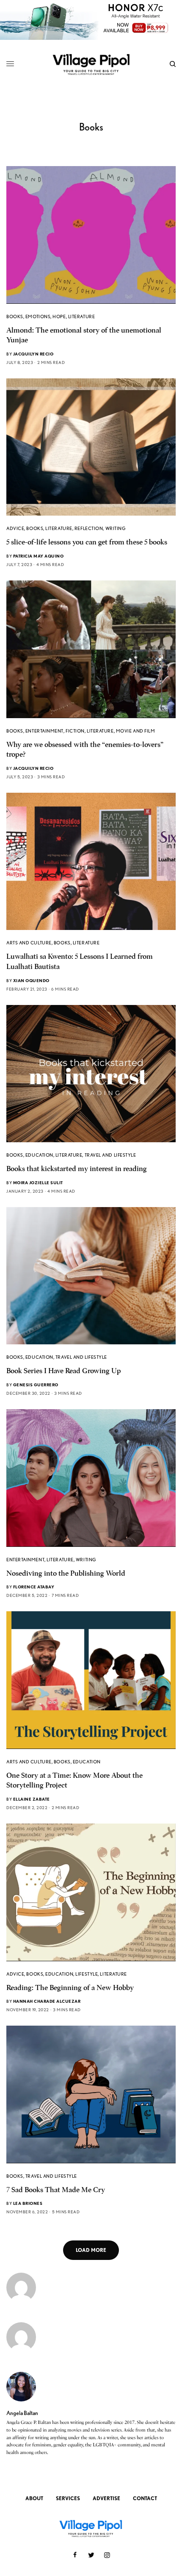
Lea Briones (28, 2203)
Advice (15, 528)
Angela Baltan (22, 2413)
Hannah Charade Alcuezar (47, 2001)
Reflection (89, 528)
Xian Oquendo (31, 980)
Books (15, 316)
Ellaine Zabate (32, 1799)
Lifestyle (87, 1974)
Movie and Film (136, 731)
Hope (59, 316)
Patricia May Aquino (39, 556)
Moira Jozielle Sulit (38, 1183)
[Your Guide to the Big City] (91, 64)
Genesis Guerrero (36, 1385)
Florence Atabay (34, 1587)
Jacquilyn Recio (33, 354)
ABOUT (34, 2498)
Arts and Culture (29, 943)
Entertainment (44, 731)
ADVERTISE (106, 2498)
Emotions (38, 316)
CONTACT (145, 2498)
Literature (82, 316)
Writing (116, 528)
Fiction (75, 731)
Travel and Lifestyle (110, 1155)
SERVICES (68, 2498)
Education (39, 1155)
